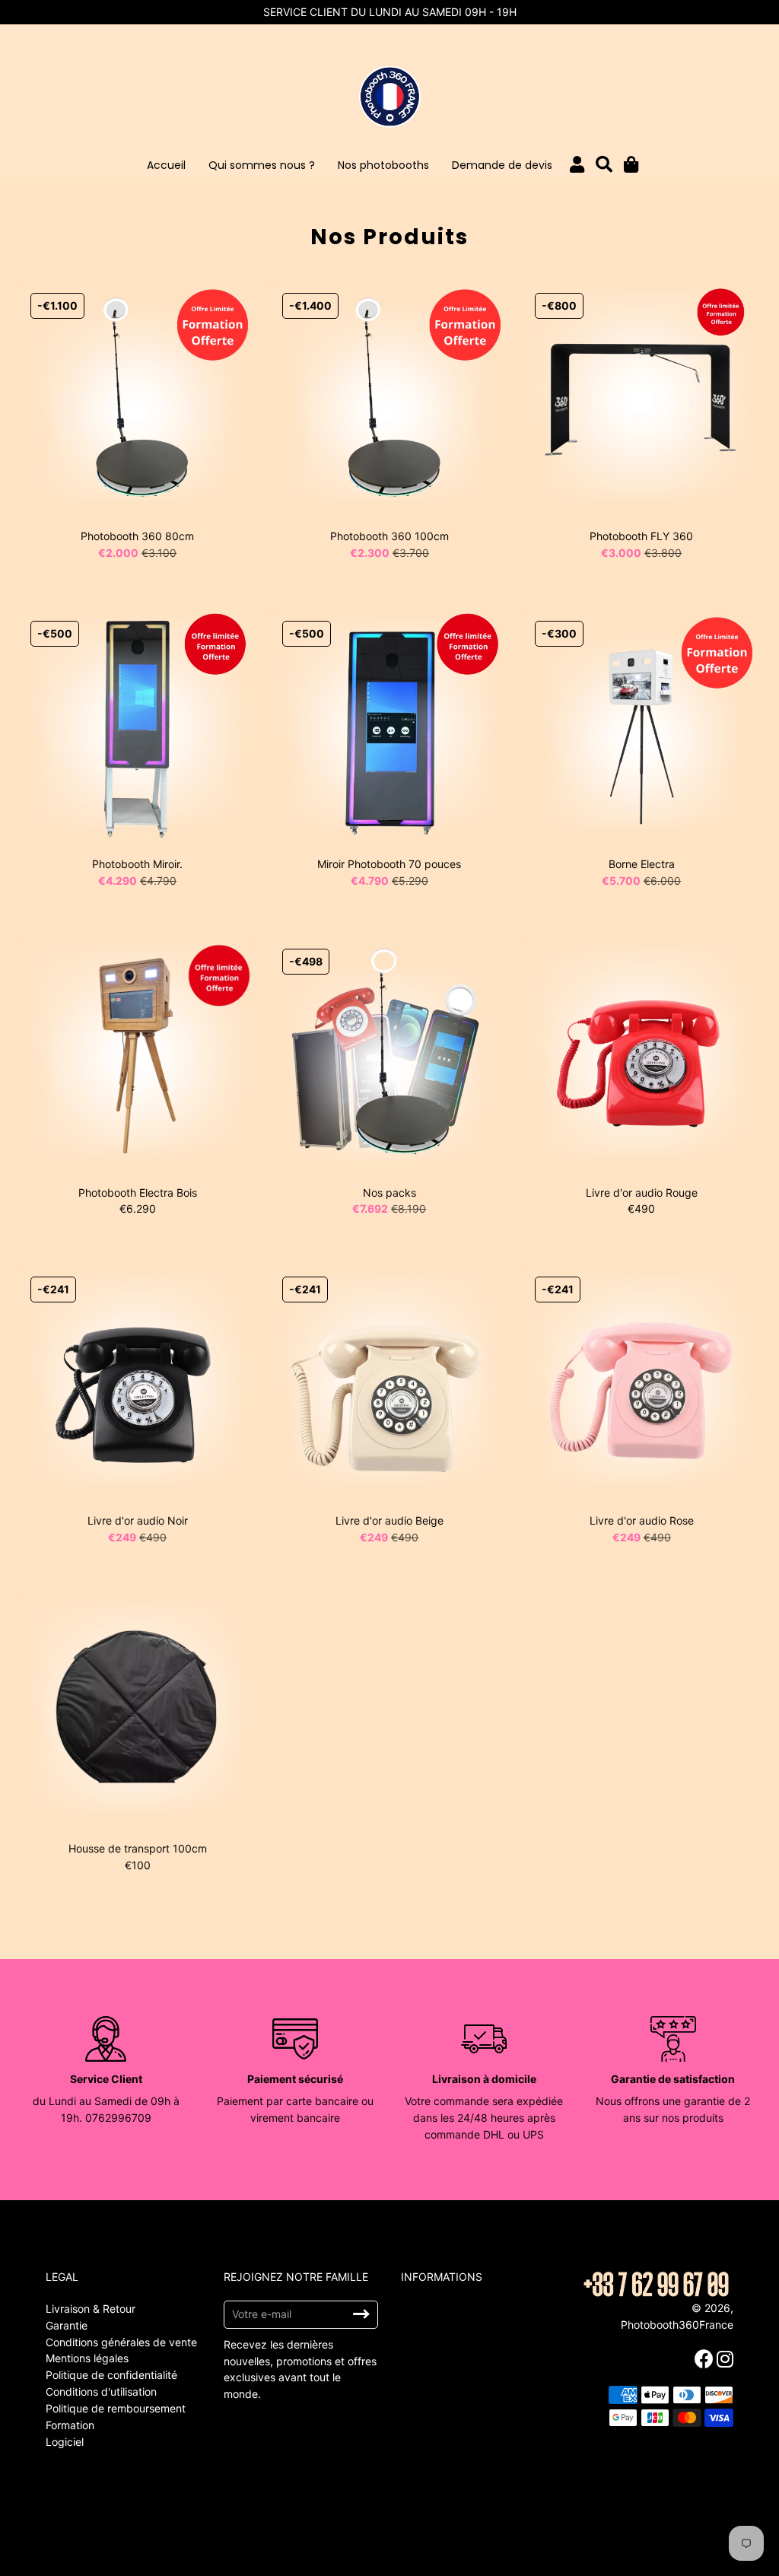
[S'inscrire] (361, 2314)
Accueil (166, 165)
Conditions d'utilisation (101, 2392)
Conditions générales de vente (121, 2342)
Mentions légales (87, 2358)
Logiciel (65, 2442)
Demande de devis (502, 165)
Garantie (67, 2325)
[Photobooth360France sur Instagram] (727, 2359)
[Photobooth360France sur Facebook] (706, 2359)
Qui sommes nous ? (262, 165)
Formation (70, 2425)
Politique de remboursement (116, 2408)
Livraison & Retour (91, 2309)
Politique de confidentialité (111, 2375)
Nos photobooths (383, 165)
